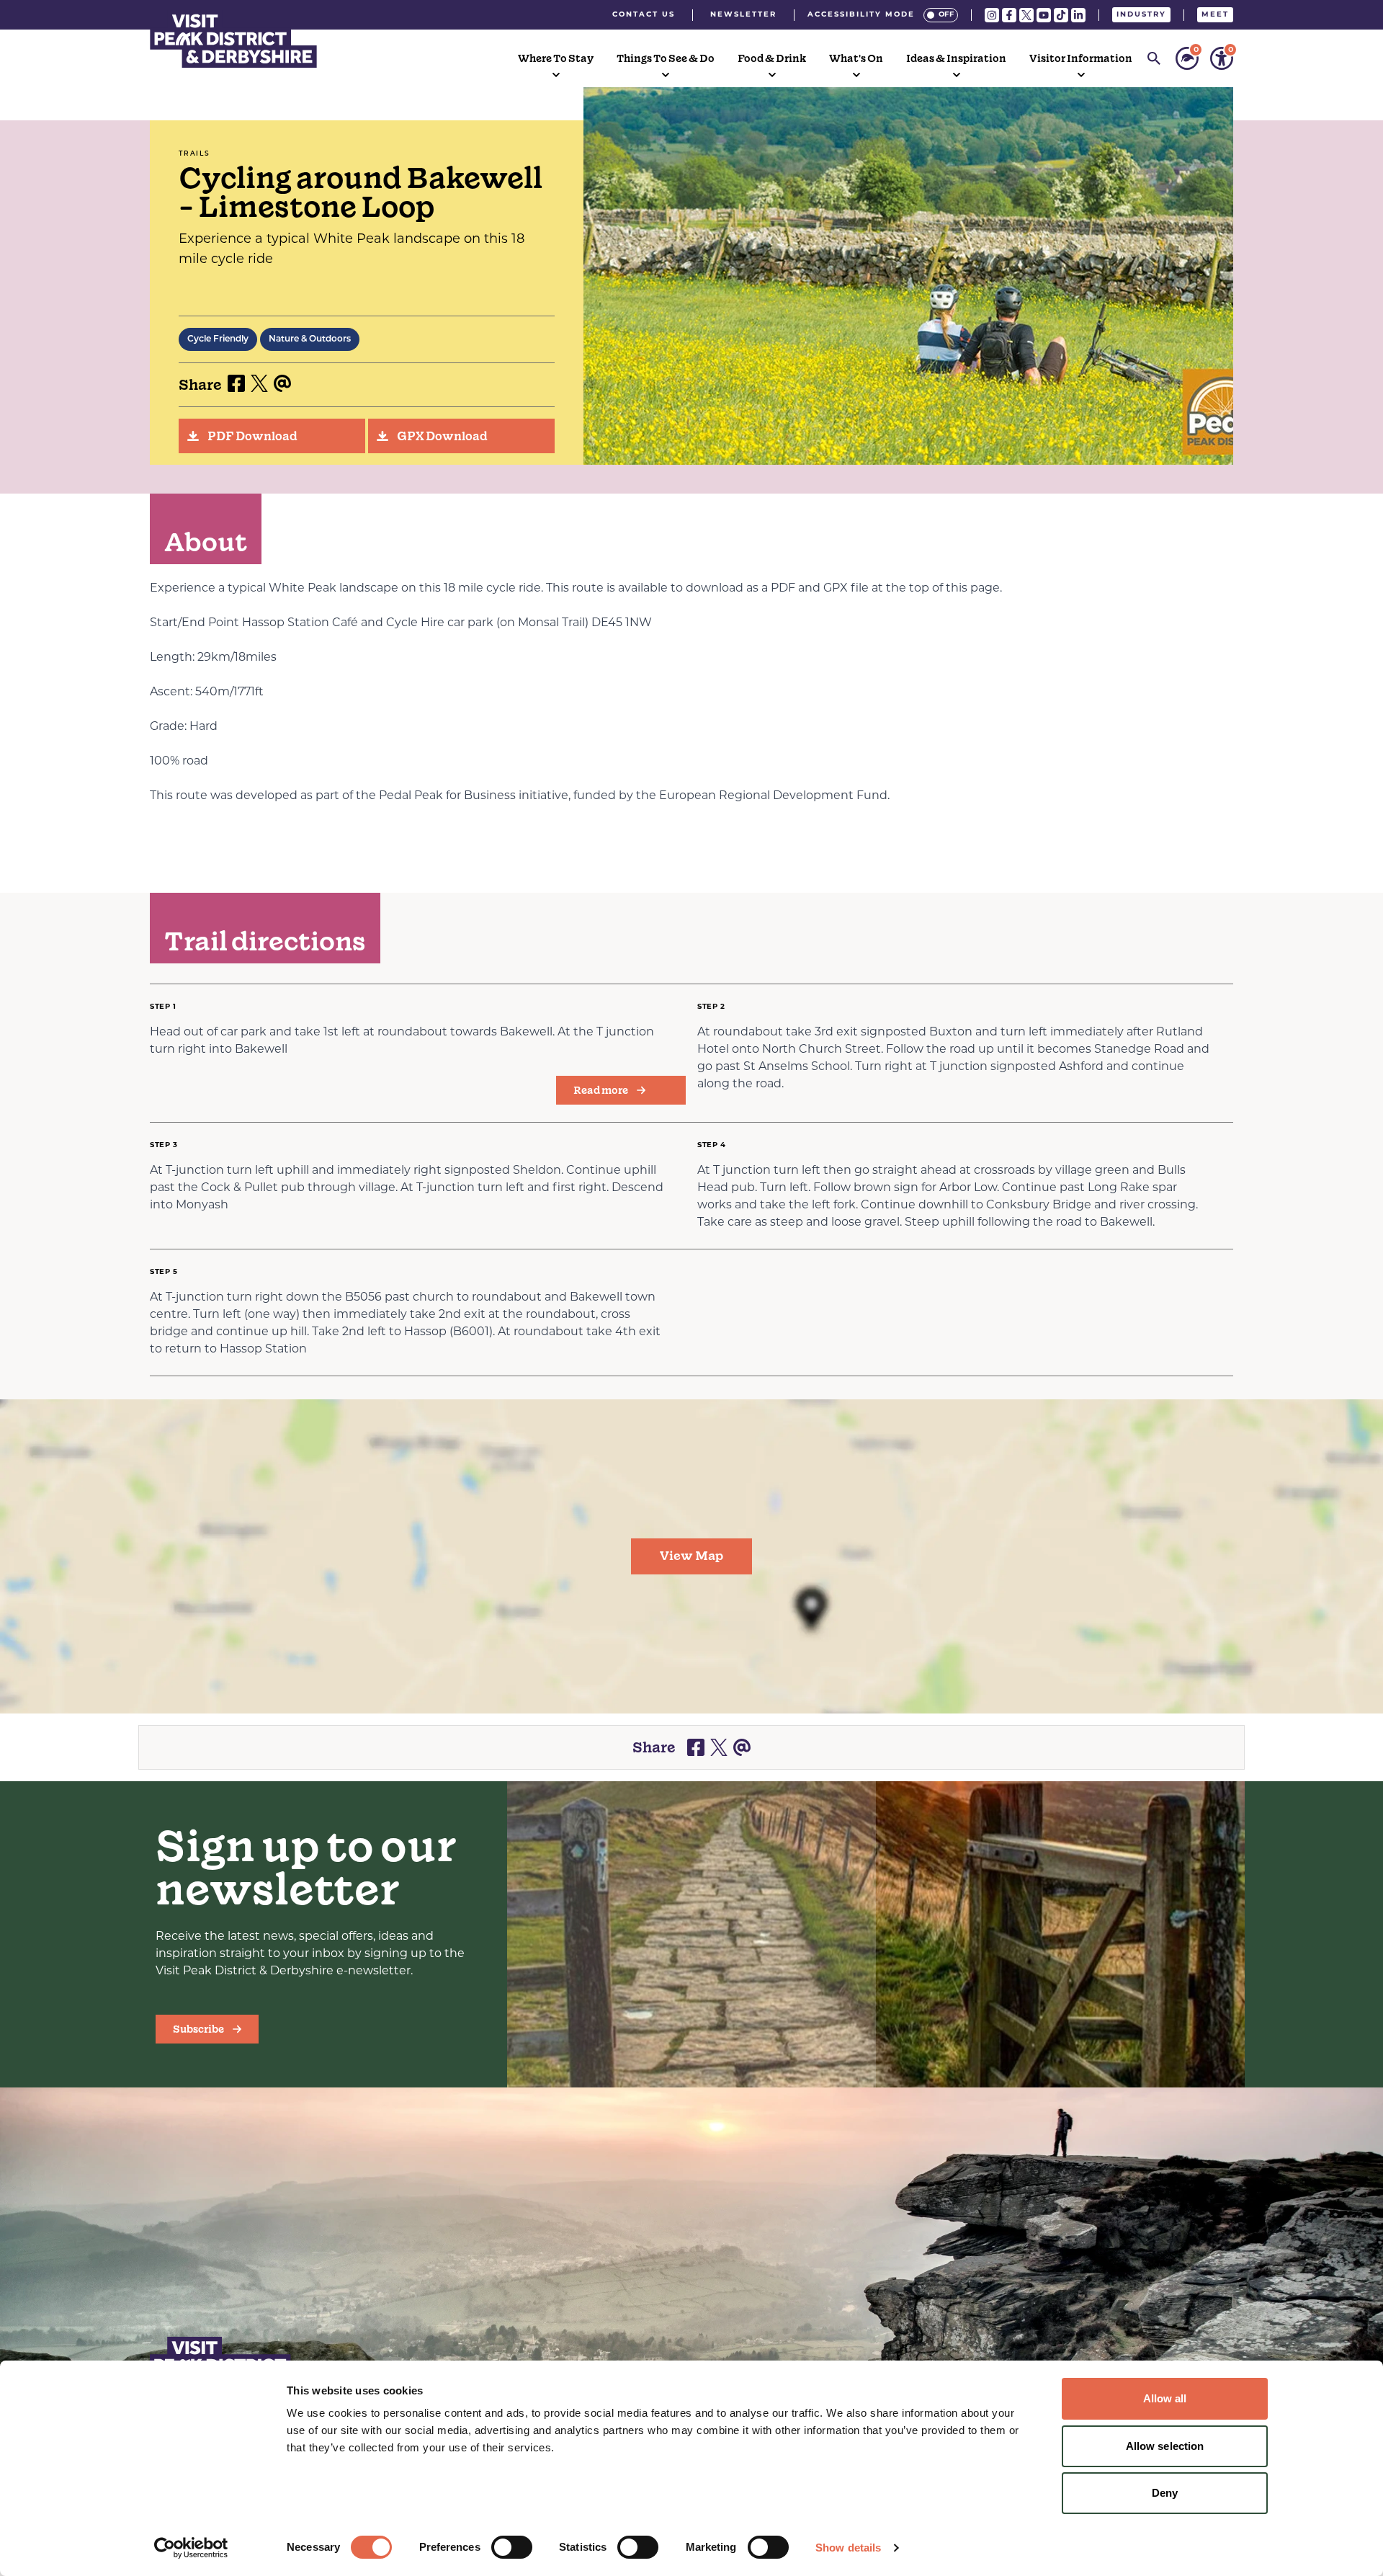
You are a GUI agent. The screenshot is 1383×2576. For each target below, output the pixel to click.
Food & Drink (772, 58)
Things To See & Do (666, 58)
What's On (856, 58)
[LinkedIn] (1078, 15)
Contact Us (644, 15)
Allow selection (1165, 2446)
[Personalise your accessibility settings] (1222, 58)
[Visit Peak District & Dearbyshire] (233, 39)
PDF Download (252, 436)
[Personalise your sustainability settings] (1187, 58)
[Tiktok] (1061, 15)
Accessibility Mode (861, 15)
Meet (1215, 15)
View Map (691, 1556)
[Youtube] (1044, 15)
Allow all (1165, 2398)
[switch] (512, 2547)
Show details (848, 2548)
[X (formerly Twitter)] (1026, 15)
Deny (1165, 2493)
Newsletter (743, 15)
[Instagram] (992, 15)
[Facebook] (1009, 15)
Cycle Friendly (218, 339)
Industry (1141, 15)
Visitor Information (1081, 58)
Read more (601, 1090)
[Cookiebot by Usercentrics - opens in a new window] (191, 2548)
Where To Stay (556, 58)
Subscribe (198, 2029)
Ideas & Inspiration (956, 58)
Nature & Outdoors (310, 339)
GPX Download (442, 436)
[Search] (1154, 58)
